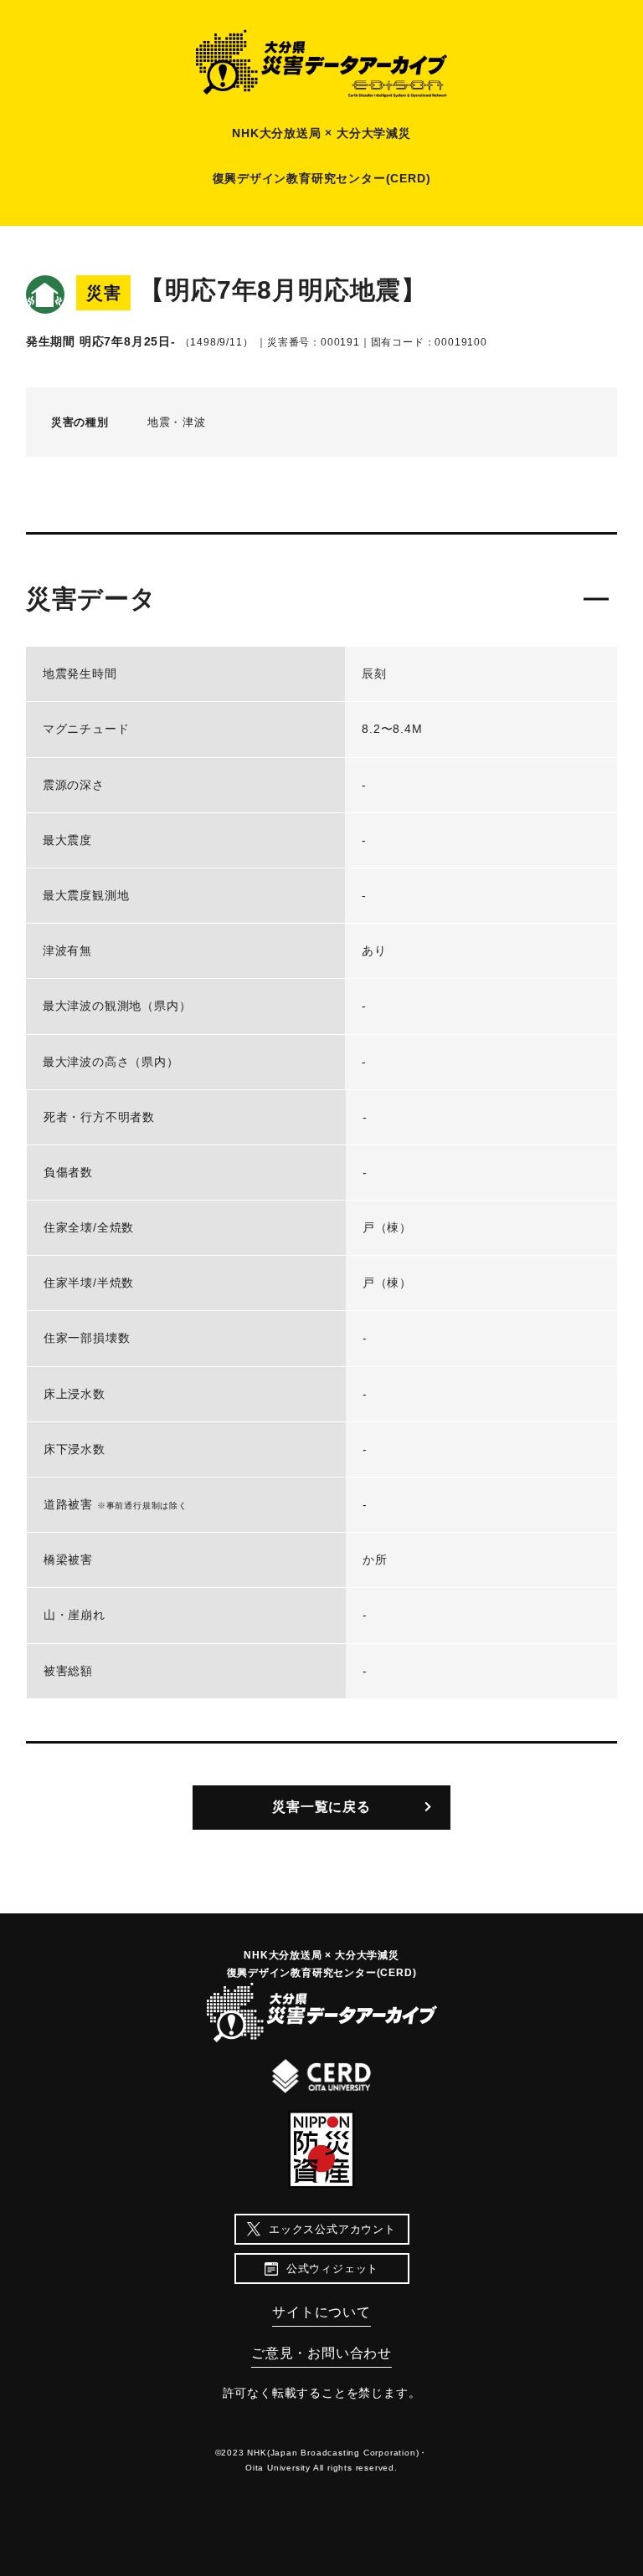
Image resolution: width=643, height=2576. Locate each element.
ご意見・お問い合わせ (321, 2353)
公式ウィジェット (332, 2269)
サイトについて (321, 2312)
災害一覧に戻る (321, 1807)
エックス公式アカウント (332, 2229)
